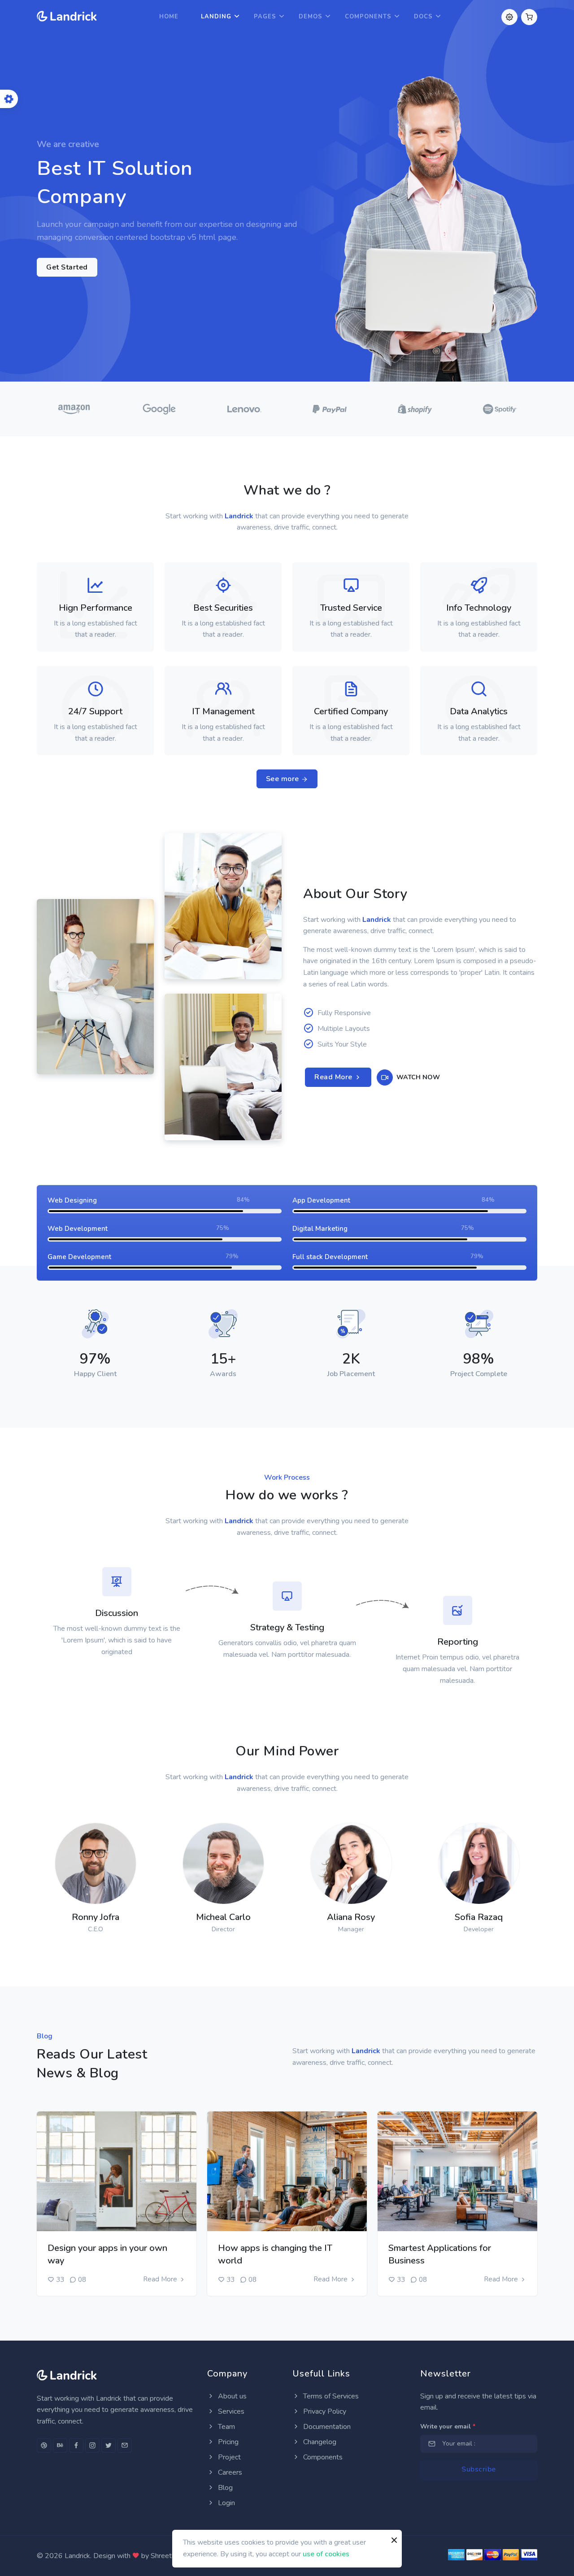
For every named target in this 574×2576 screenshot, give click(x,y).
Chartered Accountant (213, 1116)
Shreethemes (172, 2556)
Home (169, 17)
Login (226, 2503)
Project (228, 2457)
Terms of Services (330, 2396)
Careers (229, 2472)
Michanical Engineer (208, 955)
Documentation (326, 2427)
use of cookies (326, 2554)
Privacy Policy (324, 2411)
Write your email (448, 2426)
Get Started (67, 267)
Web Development (79, 1049)
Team (226, 2427)
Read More (334, 1077)
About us (231, 2396)
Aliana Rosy (351, 1917)
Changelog (319, 2442)
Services (230, 2411)
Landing (216, 17)
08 (82, 2280)
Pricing (227, 2442)
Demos (311, 17)
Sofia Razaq (479, 1917)
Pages (265, 17)
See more (284, 779)
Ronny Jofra (96, 1917)
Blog (224, 2488)
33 (60, 2280)
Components (368, 17)
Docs (423, 17)
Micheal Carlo (223, 1917)
